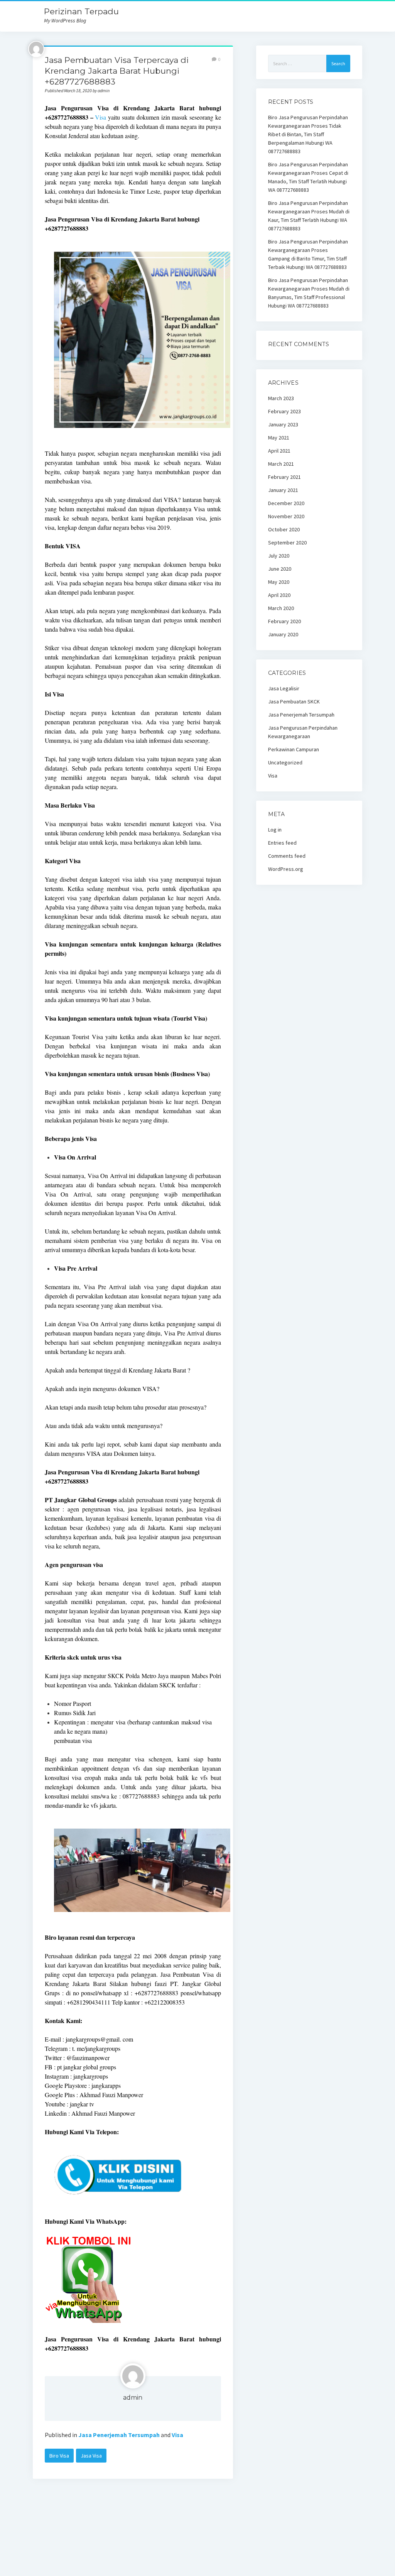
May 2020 (279, 582)
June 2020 (280, 569)
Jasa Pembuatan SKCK (294, 701)
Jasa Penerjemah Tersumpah (119, 2435)
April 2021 (279, 451)
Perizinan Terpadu (81, 11)
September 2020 (287, 543)
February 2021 (284, 477)
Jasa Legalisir (284, 688)
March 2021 (281, 464)
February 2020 (284, 621)
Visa (100, 117)
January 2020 (283, 634)
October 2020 (284, 529)
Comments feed (287, 856)
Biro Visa (59, 2456)
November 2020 (286, 516)
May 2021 (279, 438)
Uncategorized (285, 762)
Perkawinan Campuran (294, 749)
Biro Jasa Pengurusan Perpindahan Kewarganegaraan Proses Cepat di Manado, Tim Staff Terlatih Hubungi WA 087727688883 (308, 177)
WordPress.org (286, 869)
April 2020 (279, 595)
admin (133, 2398)
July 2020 (279, 556)
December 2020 (286, 503)
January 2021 (283, 490)
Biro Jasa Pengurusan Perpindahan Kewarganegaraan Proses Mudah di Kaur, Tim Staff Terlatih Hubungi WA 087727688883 (309, 216)
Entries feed (282, 843)
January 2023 (283, 424)
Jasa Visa (91, 2456)
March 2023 (281, 398)
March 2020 (281, 608)
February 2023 (284, 411)
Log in (275, 830)
